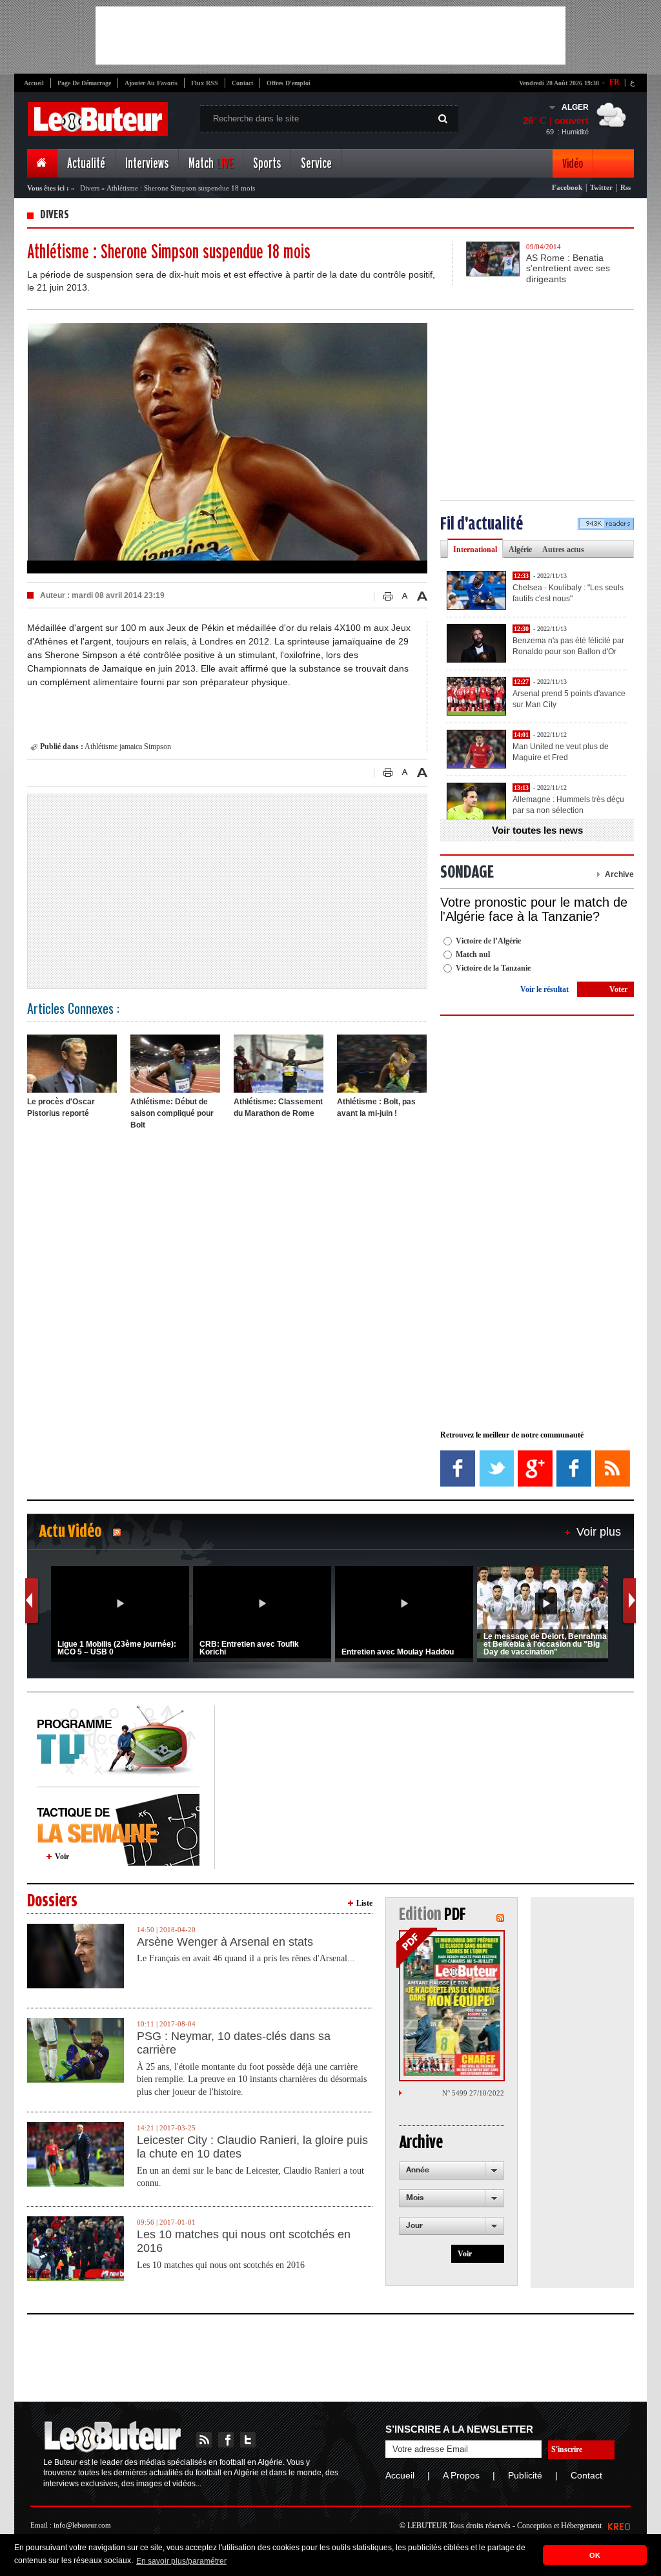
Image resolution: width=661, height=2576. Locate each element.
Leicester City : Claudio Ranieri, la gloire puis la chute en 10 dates (252, 2147)
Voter (618, 989)
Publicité (525, 2475)
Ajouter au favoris (151, 83)
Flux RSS (205, 83)
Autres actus (563, 550)
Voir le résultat (544, 989)
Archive (619, 874)
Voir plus (599, 1532)
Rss (625, 187)
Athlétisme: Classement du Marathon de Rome (278, 1108)
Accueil (34, 83)
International (475, 550)
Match (211, 164)
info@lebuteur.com (82, 2525)
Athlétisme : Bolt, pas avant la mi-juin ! (376, 1108)
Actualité (86, 164)
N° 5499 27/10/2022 (473, 2093)
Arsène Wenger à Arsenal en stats (225, 1942)
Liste (364, 1903)
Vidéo (573, 164)
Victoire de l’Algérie (488, 941)
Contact (242, 83)
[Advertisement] (330, 36)
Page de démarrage (84, 83)
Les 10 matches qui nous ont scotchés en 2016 (244, 2241)
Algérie (520, 550)
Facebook (567, 187)
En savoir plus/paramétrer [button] (181, 2561)
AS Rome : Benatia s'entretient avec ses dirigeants (568, 269)
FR (615, 82)
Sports (267, 164)
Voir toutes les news (537, 830)
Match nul (473, 954)
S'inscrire (567, 2449)
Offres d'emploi (289, 83)
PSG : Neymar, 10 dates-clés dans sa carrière (234, 2043)
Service (316, 164)
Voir (62, 1857)
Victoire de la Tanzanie (493, 968)
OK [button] (595, 2555)
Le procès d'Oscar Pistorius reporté (61, 1108)
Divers (90, 188)
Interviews (147, 164)
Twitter (601, 187)
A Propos (461, 2475)
